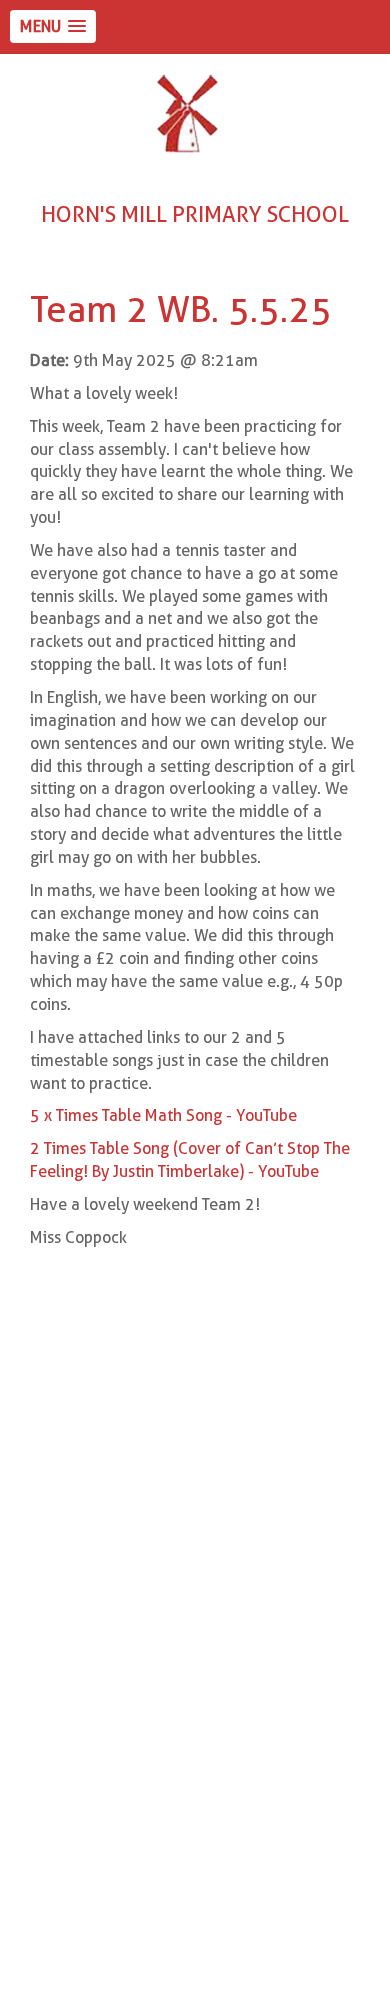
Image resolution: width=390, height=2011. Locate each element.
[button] (53, 26)
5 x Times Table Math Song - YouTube (163, 1115)
